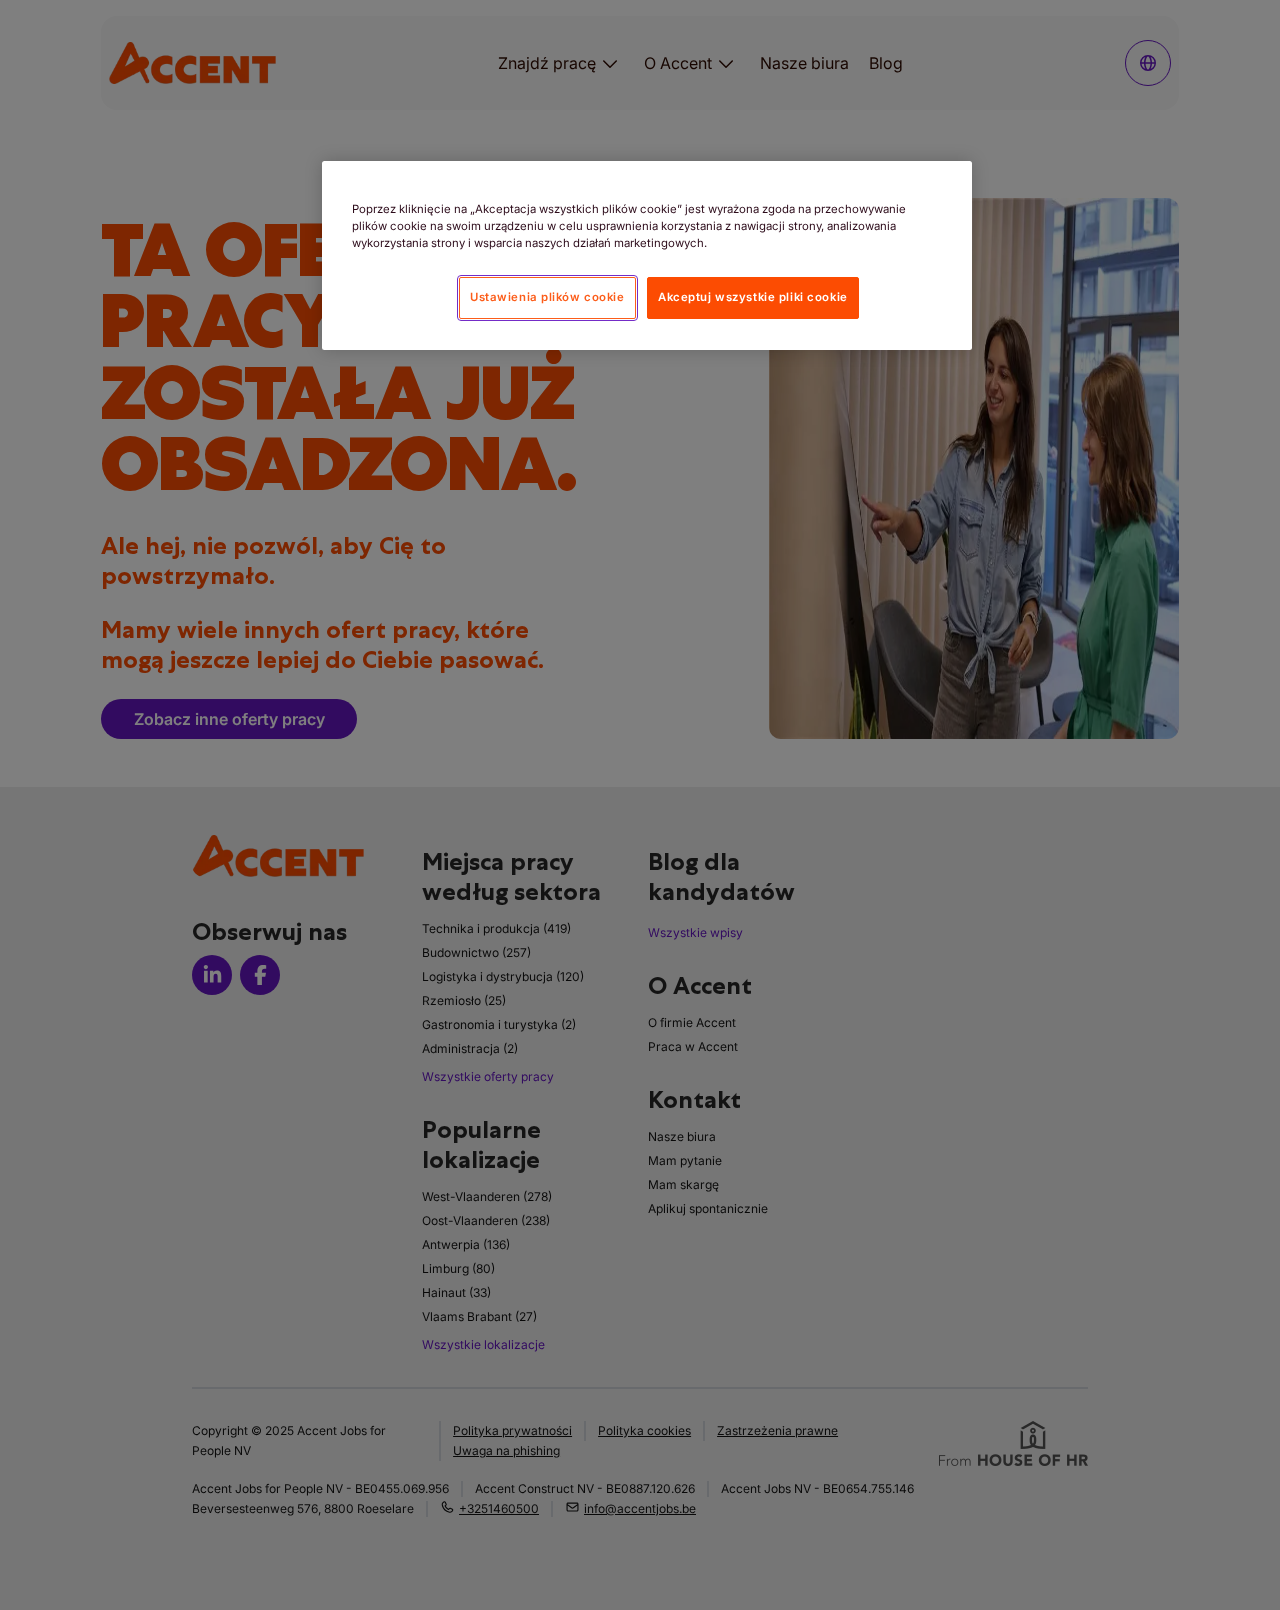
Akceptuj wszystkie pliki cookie (753, 297)
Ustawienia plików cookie (547, 297)
